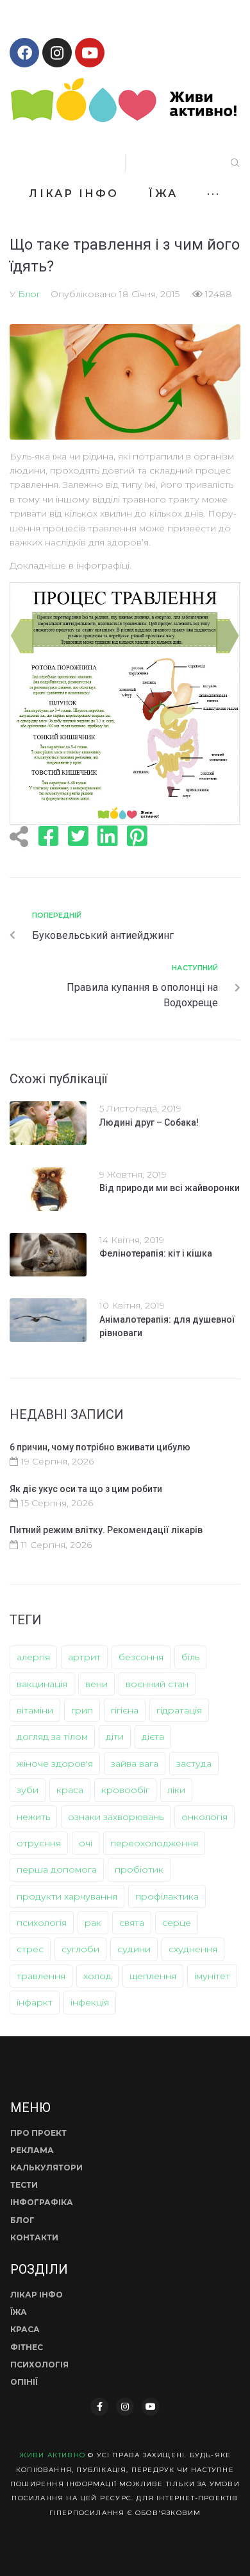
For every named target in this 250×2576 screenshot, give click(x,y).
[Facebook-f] (99, 2407)
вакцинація (42, 1684)
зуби (28, 1790)
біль (190, 1657)
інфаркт (35, 2002)
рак (93, 1923)
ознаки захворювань (116, 1817)
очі (86, 1843)
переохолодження (154, 1843)
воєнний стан (157, 1684)
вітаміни (35, 1710)
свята (132, 1923)
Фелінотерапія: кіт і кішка (156, 1253)
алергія (33, 1657)
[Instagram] (57, 53)
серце (177, 1923)
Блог (29, 294)
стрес (30, 1949)
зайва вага (135, 1764)
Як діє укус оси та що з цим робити (86, 1489)
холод (97, 1976)
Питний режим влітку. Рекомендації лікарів (106, 1530)
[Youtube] (90, 53)
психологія (42, 1923)
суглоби (80, 1949)
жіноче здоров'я (55, 1764)
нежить (33, 1817)
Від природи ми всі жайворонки (170, 1188)
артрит (84, 1657)
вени (96, 1684)
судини (134, 1949)
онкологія (204, 1817)
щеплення (153, 1976)
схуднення (193, 1949)
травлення (41, 1976)
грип (82, 1710)
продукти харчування (67, 1896)
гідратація (179, 1710)
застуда (194, 1764)
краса (70, 1790)
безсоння (141, 1657)
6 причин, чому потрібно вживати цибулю (100, 1447)
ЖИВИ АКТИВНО (52, 2455)
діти (115, 1737)
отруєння (39, 1843)
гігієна (125, 1710)
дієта (153, 1737)
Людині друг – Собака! (149, 1122)
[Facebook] (24, 53)
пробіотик (139, 1869)
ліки (176, 1790)
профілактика (167, 1896)
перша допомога (57, 1869)
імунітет (212, 1976)
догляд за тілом (52, 1737)
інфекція (90, 2002)
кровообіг (125, 1790)
